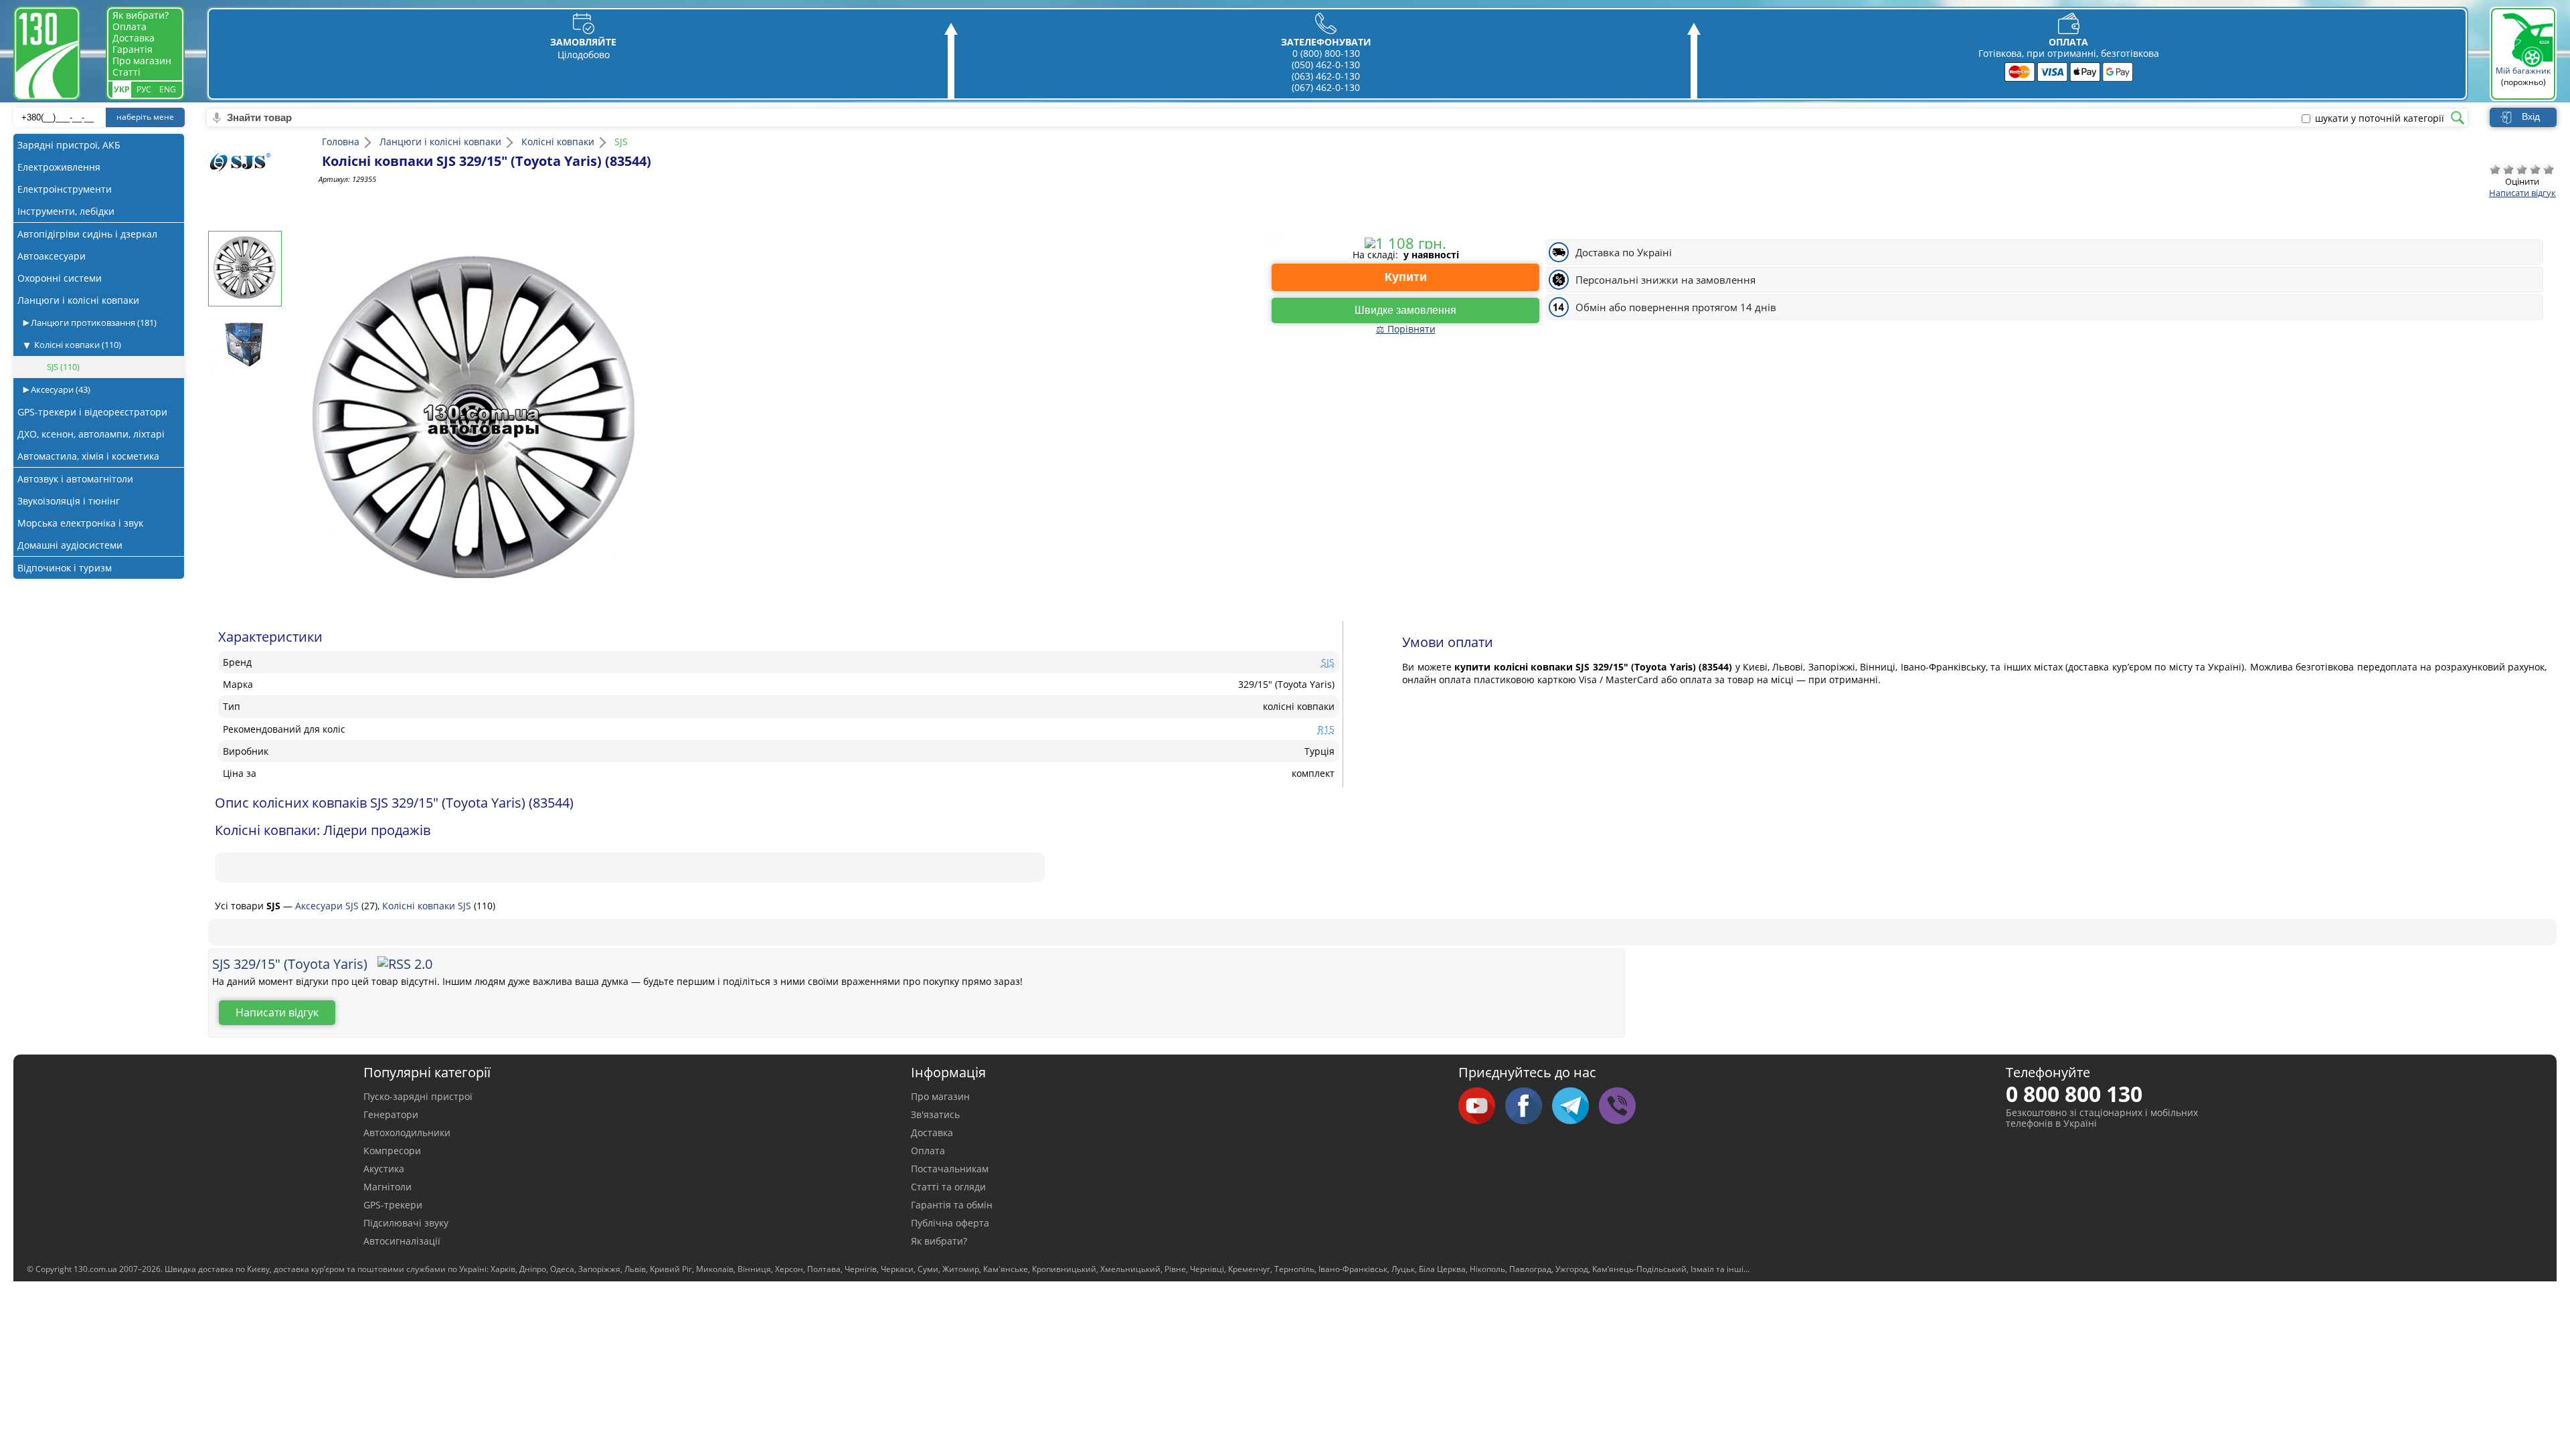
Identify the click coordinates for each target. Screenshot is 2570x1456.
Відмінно (2549, 169)
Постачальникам (950, 1169)
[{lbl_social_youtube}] (1482, 1107)
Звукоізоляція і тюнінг (69, 501)
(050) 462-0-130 (1326, 65)
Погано (2508, 169)
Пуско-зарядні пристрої (418, 1096)
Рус (144, 89)
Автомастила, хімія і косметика (88, 456)
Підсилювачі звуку (406, 1223)
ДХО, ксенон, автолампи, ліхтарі (91, 434)
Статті (126, 72)
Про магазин (142, 61)
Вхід (2531, 116)
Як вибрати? (141, 15)
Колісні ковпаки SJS (428, 906)
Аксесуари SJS (328, 906)
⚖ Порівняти (1406, 329)
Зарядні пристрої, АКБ (69, 145)
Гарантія (133, 49)
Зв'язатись (935, 1114)
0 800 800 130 (2074, 1094)
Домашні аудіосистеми (70, 545)
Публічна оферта (950, 1223)
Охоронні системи (60, 278)
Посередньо (2522, 169)
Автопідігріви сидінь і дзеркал (87, 234)
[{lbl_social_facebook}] (1529, 1107)
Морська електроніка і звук (80, 523)
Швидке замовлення (1405, 310)
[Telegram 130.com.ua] (1575, 1107)
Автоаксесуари (52, 256)
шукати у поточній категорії (2380, 118)
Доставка (134, 38)
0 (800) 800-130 (1326, 53)
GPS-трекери (393, 1205)
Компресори (392, 1151)
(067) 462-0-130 (1326, 87)
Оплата (130, 26)
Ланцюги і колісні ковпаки (78, 300)
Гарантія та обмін (952, 1205)
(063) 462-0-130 (1326, 76)
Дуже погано (2495, 169)
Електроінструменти (65, 189)
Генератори (391, 1114)
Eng (168, 89)
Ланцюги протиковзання (93, 323)
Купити (1406, 277)
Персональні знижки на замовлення (1665, 280)
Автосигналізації (402, 1241)
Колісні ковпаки (78, 345)
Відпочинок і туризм (65, 568)
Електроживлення (59, 167)
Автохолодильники (407, 1132)
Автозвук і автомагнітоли (75, 479)
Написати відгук (2522, 193)
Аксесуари (60, 389)
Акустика (384, 1169)
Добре (2535, 169)
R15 (1326, 729)
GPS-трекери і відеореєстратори (92, 412)
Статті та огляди (948, 1187)
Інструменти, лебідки (66, 211)
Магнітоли (388, 1187)
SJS (63, 367)
